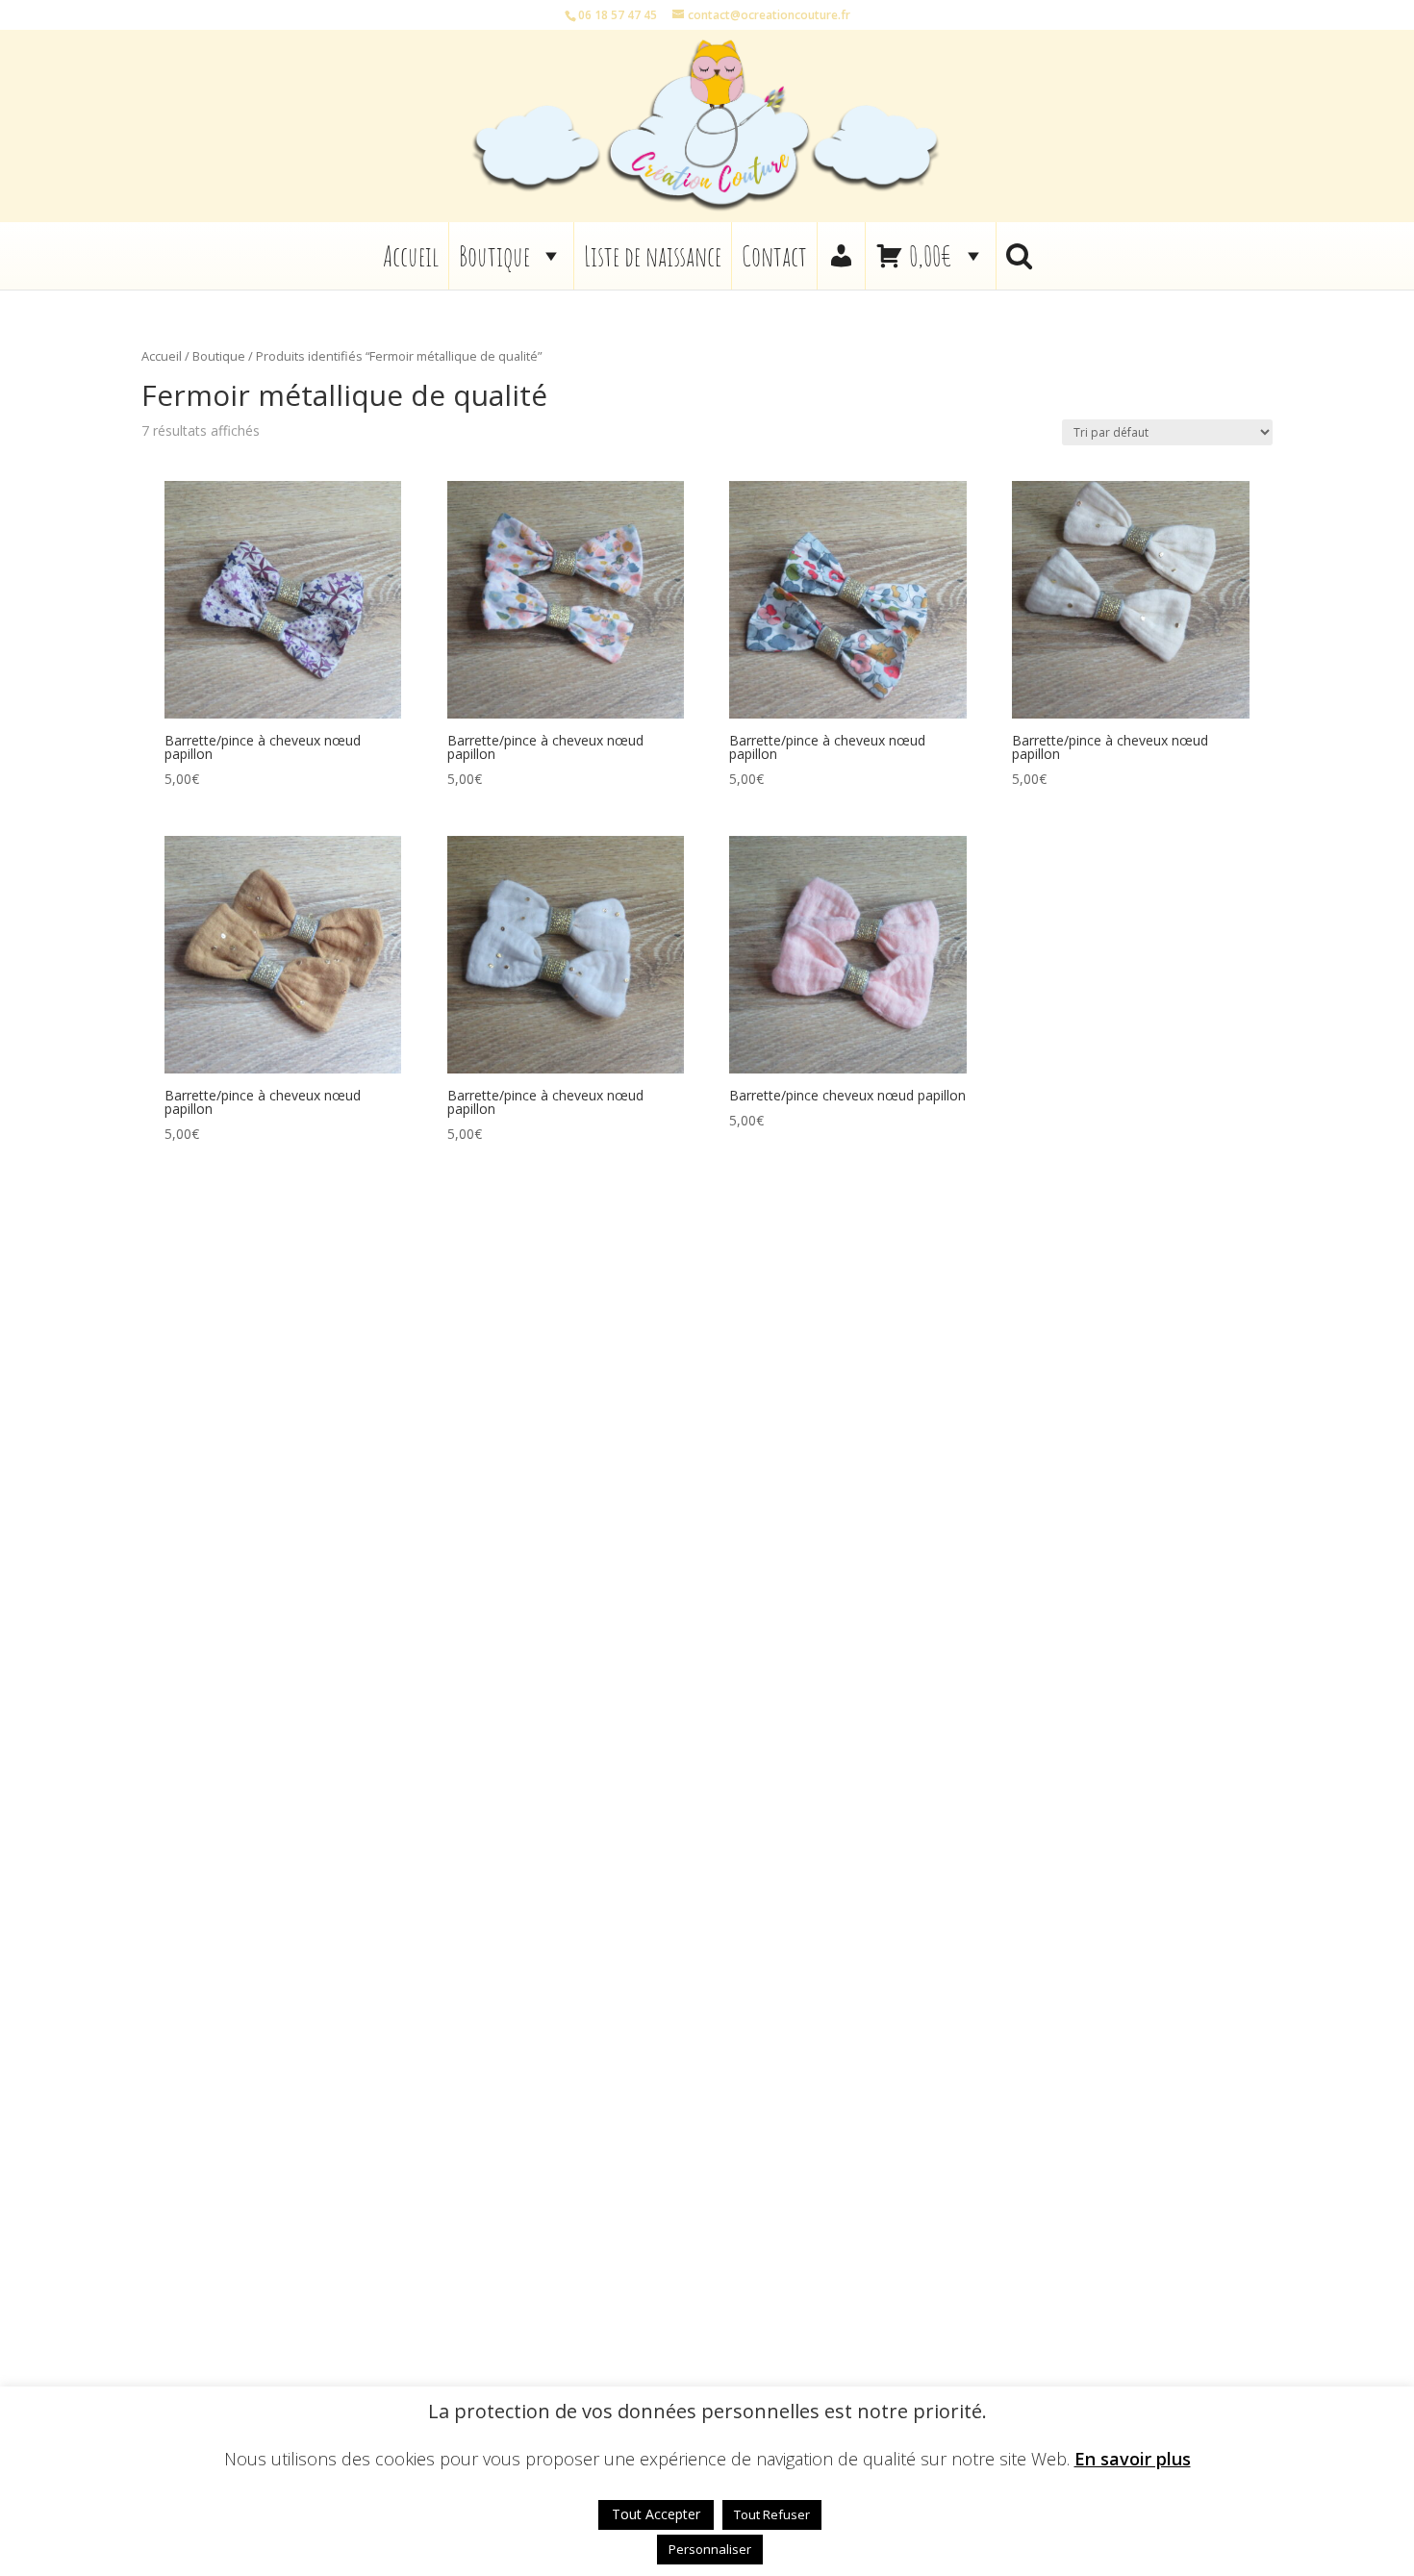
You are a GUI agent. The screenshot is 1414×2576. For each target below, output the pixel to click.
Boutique (494, 256)
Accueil (411, 256)
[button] (1019, 256)
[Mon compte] (841, 256)
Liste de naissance (653, 256)
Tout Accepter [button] (656, 2514)
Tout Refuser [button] (772, 2514)
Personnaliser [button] (710, 2549)
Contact (774, 256)
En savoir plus (1133, 2459)
